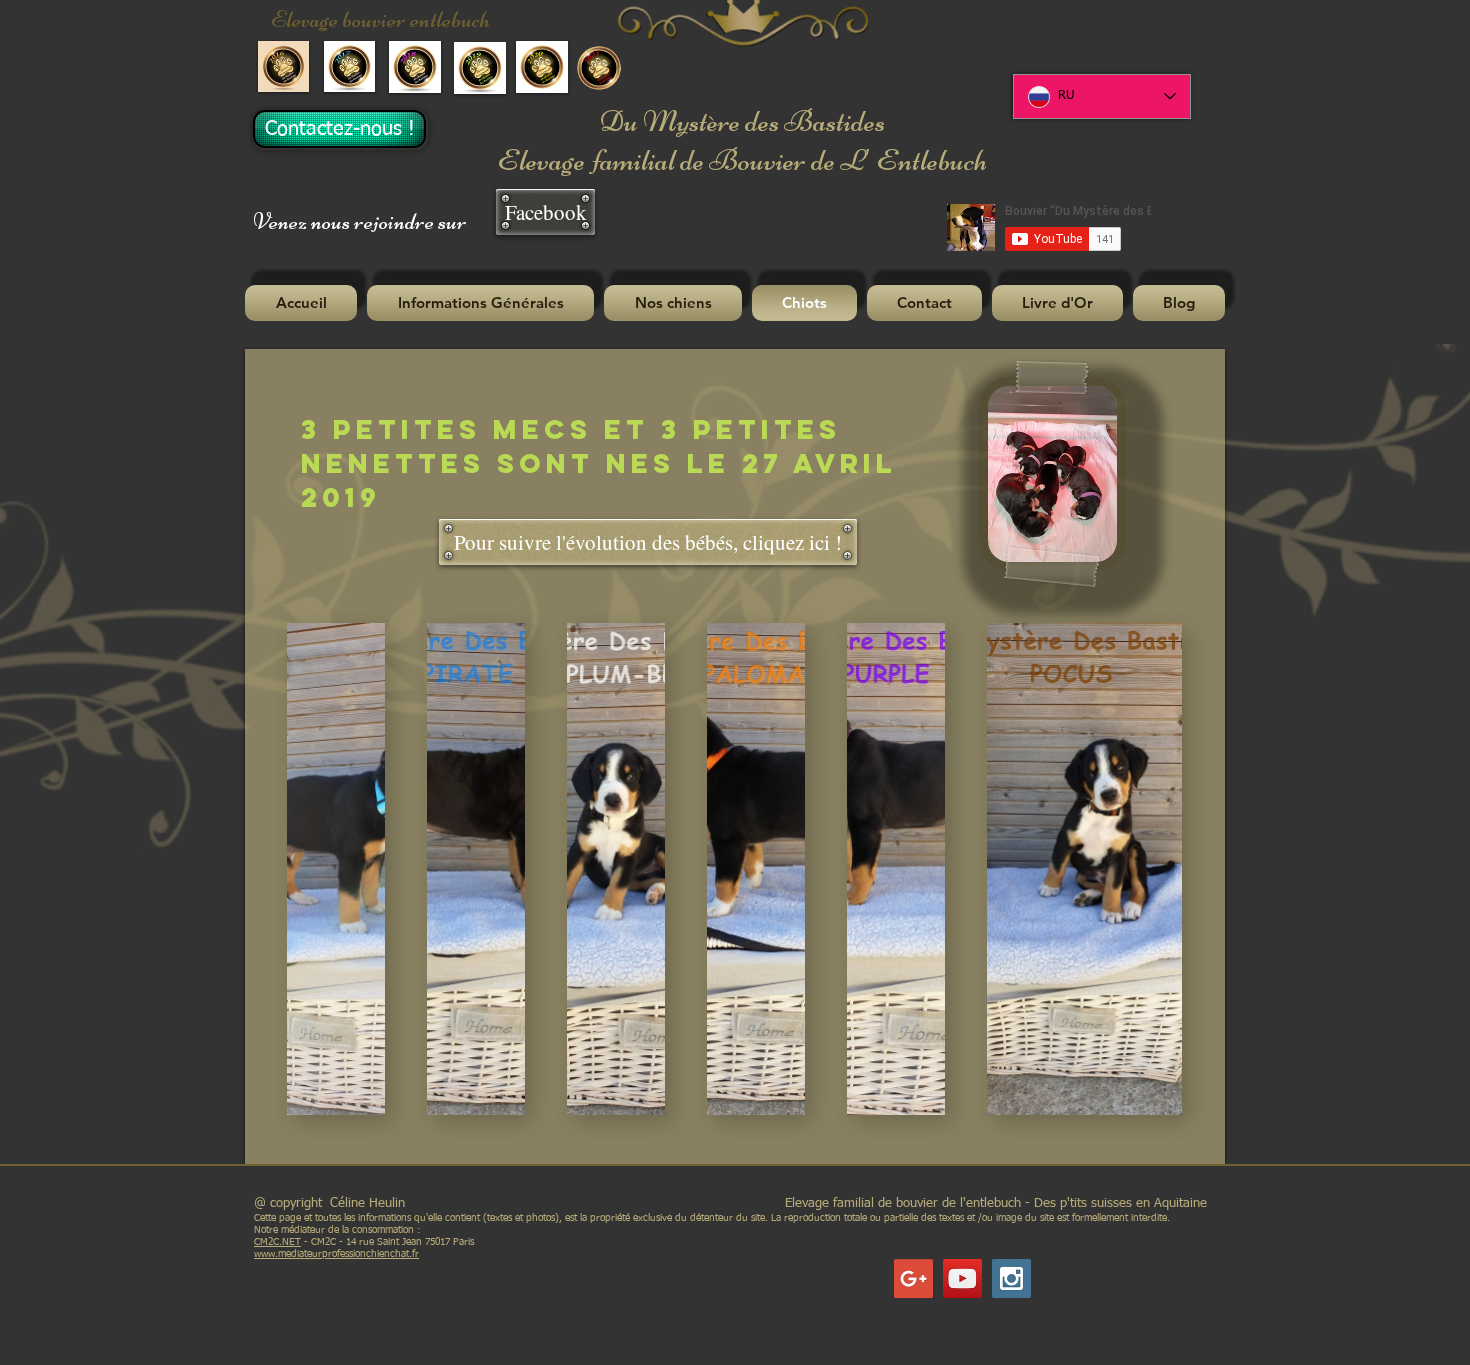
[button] (480, 303)
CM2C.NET (277, 1242)
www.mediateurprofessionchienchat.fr (336, 1254)
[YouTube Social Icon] (962, 1278)
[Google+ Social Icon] (913, 1278)
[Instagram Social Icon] (1011, 1278)
